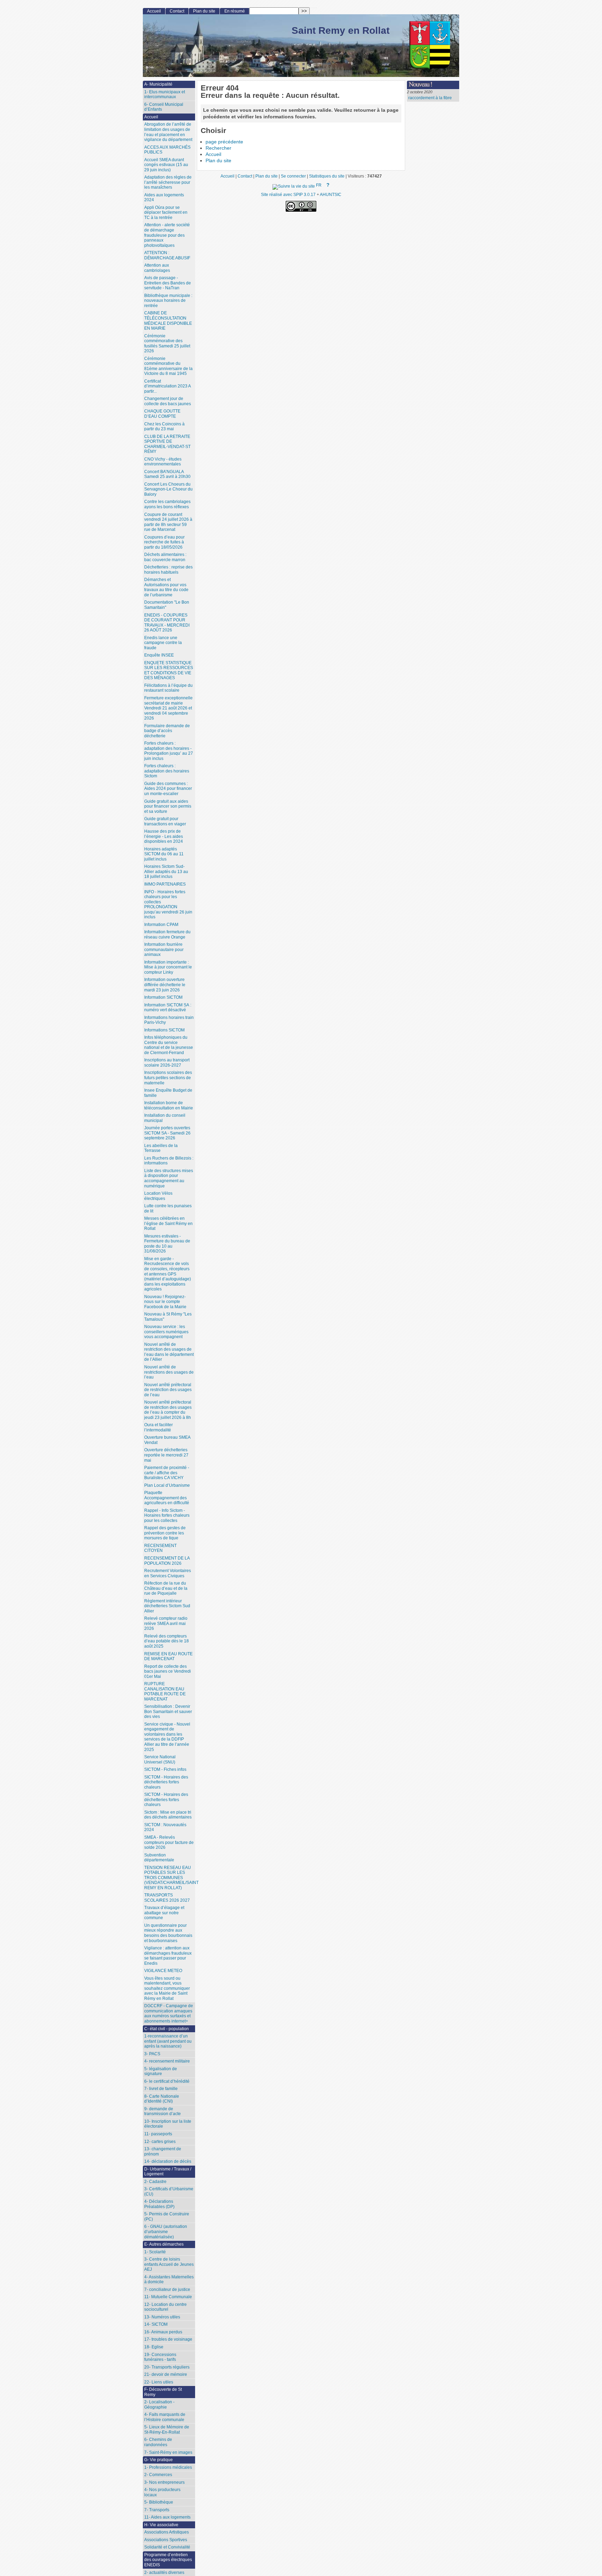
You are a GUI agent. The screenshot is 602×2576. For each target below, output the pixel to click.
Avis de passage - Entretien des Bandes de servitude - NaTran (168, 283)
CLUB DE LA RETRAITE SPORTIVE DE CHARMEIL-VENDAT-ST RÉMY (167, 444)
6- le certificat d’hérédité (167, 2081)
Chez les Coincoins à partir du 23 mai (164, 427)
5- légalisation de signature (161, 2071)
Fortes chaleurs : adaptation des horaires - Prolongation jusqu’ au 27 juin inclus (169, 751)
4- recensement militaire (167, 2061)
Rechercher (218, 148)
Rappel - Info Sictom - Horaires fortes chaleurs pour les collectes (167, 1515)
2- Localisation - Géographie (159, 2405)
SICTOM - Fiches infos (165, 1769)
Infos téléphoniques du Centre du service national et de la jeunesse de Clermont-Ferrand (169, 1045)
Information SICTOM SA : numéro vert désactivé (168, 1008)
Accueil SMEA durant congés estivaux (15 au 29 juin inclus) (166, 165)
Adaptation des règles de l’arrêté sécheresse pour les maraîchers (168, 182)
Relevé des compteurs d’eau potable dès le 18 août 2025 (167, 1641)
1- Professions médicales (168, 2467)
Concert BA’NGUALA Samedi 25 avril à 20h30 (167, 474)
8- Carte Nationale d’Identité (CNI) (162, 2099)
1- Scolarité (155, 2252)
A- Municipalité (158, 84)
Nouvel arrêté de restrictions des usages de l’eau (169, 1372)
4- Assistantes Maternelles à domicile (169, 2280)
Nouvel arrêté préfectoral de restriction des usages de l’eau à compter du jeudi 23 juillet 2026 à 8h (168, 1410)
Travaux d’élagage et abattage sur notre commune (164, 1913)
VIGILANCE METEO (163, 1971)
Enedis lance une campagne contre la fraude (163, 643)
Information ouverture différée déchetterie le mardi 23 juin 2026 (165, 985)
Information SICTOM (163, 997)
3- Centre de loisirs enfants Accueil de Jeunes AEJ (169, 2264)
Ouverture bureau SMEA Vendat (167, 1440)
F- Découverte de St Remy (163, 2392)
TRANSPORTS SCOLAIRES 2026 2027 (167, 1898)
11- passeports (158, 2134)
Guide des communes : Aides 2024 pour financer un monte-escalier (168, 789)
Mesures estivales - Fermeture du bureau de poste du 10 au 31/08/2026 (167, 1244)
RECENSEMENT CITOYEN (160, 1548)
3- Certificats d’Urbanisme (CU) (169, 2192)
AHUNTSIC (331, 194)
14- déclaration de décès (168, 2161)
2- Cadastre (155, 2182)
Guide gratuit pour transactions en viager (165, 821)
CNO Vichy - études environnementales (163, 462)
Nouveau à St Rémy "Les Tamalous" (168, 1317)
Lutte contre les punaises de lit (168, 1208)
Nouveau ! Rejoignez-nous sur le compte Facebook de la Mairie (165, 1302)
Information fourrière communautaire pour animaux (164, 949)
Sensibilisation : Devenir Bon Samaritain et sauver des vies (168, 1711)
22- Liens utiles (159, 2382)
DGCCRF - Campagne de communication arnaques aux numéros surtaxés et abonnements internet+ (169, 2013)
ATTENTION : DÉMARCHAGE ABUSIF (167, 255)
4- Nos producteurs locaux (162, 2492)
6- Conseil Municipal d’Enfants (164, 107)
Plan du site (218, 161)
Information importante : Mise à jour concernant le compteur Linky (168, 967)
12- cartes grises (160, 2142)
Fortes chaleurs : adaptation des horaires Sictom (167, 771)
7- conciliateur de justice (167, 2290)
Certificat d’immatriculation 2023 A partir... (168, 386)
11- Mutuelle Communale (168, 2297)
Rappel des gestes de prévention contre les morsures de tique (165, 1533)
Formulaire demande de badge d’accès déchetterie (167, 731)
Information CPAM (161, 925)
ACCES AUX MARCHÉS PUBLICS (167, 150)
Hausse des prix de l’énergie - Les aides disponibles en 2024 (164, 836)
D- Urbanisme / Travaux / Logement (168, 2172)
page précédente (224, 142)
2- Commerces (158, 2475)
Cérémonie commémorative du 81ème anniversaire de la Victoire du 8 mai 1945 (168, 366)
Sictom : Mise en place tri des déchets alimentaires (168, 1815)
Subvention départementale (159, 1858)
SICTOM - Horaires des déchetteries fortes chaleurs (166, 1782)
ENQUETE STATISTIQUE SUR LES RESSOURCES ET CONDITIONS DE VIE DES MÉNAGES (169, 670)
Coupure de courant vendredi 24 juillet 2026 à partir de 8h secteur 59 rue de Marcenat (168, 522)
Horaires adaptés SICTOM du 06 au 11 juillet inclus (164, 854)
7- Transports (157, 2510)
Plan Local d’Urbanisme (167, 1485)
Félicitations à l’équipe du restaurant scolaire (168, 688)
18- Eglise (154, 2347)
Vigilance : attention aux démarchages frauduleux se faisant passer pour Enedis (168, 1956)
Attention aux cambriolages (157, 268)
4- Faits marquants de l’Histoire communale (165, 2417)
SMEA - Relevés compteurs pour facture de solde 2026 (169, 1842)
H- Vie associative (161, 2525)
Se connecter (293, 176)
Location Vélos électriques (158, 1196)
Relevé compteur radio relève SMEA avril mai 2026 (166, 1623)
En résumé (235, 11)
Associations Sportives (166, 2540)
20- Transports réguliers (167, 2367)
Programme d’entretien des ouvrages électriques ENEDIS (168, 2560)
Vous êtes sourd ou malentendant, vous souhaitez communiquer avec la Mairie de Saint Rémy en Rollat (167, 1988)
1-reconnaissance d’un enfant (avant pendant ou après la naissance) (168, 2041)
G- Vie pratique (159, 2460)
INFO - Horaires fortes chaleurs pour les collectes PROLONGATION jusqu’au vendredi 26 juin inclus (168, 905)
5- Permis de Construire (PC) (167, 2217)
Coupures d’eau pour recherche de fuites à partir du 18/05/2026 (164, 542)
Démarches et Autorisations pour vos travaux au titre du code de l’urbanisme (166, 587)
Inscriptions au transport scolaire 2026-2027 (167, 1063)
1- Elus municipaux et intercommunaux (165, 95)
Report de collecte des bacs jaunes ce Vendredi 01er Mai (168, 1671)
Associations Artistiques (167, 2532)
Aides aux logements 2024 (164, 198)
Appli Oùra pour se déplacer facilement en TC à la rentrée (166, 213)
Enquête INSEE (159, 655)
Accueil (213, 154)
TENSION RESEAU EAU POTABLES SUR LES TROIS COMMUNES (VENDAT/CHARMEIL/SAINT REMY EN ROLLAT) (170, 1878)
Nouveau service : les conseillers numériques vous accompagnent (166, 1332)
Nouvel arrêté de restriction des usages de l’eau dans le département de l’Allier (169, 1352)
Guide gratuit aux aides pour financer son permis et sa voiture (168, 806)
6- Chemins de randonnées (158, 2442)
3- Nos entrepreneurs (164, 2482)
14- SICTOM (156, 2324)
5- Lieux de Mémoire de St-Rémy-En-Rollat (167, 2430)
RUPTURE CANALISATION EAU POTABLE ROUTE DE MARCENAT (165, 1691)
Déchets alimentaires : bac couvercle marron (165, 557)
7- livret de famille (161, 2089)
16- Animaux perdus (163, 2332)
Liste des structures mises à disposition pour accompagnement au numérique (169, 1178)
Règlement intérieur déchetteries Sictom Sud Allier (167, 1606)
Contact (177, 11)
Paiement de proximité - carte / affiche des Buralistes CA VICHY (167, 1473)
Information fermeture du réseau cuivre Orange (167, 934)
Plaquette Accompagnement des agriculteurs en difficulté (167, 1498)
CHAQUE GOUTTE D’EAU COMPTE (162, 414)
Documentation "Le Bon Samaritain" (167, 605)
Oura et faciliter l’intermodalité (159, 1427)
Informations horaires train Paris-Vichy (169, 1020)
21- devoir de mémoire (166, 2374)
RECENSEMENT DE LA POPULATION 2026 (167, 1561)
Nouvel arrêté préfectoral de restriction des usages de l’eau (168, 1390)
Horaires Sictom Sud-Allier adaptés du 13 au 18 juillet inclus (166, 871)
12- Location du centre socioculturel (165, 2307)
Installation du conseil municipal (165, 1118)
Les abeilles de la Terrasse (161, 1148)
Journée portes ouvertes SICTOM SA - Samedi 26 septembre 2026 (167, 1133)
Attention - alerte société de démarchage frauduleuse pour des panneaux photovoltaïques (167, 235)
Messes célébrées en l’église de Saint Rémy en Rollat (168, 1223)
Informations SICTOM (164, 1030)
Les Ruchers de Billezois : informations (169, 1161)
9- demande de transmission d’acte (163, 2111)
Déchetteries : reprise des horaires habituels (168, 570)
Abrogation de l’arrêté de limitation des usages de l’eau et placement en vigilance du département (168, 132)
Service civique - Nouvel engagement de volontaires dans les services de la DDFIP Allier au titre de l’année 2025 (167, 1737)
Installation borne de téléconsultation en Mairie (169, 1105)
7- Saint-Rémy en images (168, 2452)
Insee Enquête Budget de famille (168, 1093)
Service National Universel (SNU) (160, 1760)
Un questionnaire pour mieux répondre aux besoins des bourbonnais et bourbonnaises (168, 1933)
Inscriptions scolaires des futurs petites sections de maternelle (168, 1078)
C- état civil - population (167, 2029)
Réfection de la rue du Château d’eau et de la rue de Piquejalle (166, 1588)
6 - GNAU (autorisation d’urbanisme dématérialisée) (166, 2232)
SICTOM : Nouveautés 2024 (165, 1827)
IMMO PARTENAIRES (165, 884)
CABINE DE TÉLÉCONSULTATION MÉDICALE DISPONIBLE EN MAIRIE (168, 321)
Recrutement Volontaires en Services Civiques (168, 1573)
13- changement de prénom (163, 2151)
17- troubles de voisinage (168, 2339)
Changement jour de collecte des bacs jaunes (168, 401)
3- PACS (152, 2054)
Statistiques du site (327, 176)
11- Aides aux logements (167, 2517)
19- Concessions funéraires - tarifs (160, 2357)
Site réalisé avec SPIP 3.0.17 (288, 194)
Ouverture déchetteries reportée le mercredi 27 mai (166, 1455)
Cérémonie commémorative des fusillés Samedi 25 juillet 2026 (167, 344)
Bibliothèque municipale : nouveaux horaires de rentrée (168, 301)
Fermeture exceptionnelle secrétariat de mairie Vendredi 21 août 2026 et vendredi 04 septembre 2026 (168, 708)
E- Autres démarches (164, 2244)
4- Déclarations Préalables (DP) (159, 2204)
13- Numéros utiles (162, 2317)
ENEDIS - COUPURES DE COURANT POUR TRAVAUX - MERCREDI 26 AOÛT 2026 (167, 623)
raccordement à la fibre (430, 98)
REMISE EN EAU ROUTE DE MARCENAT (168, 1656)
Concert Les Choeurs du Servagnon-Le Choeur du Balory (168, 489)
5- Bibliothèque (159, 2502)
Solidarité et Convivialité (167, 2547)
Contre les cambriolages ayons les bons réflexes (167, 504)
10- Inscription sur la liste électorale (168, 2124)
